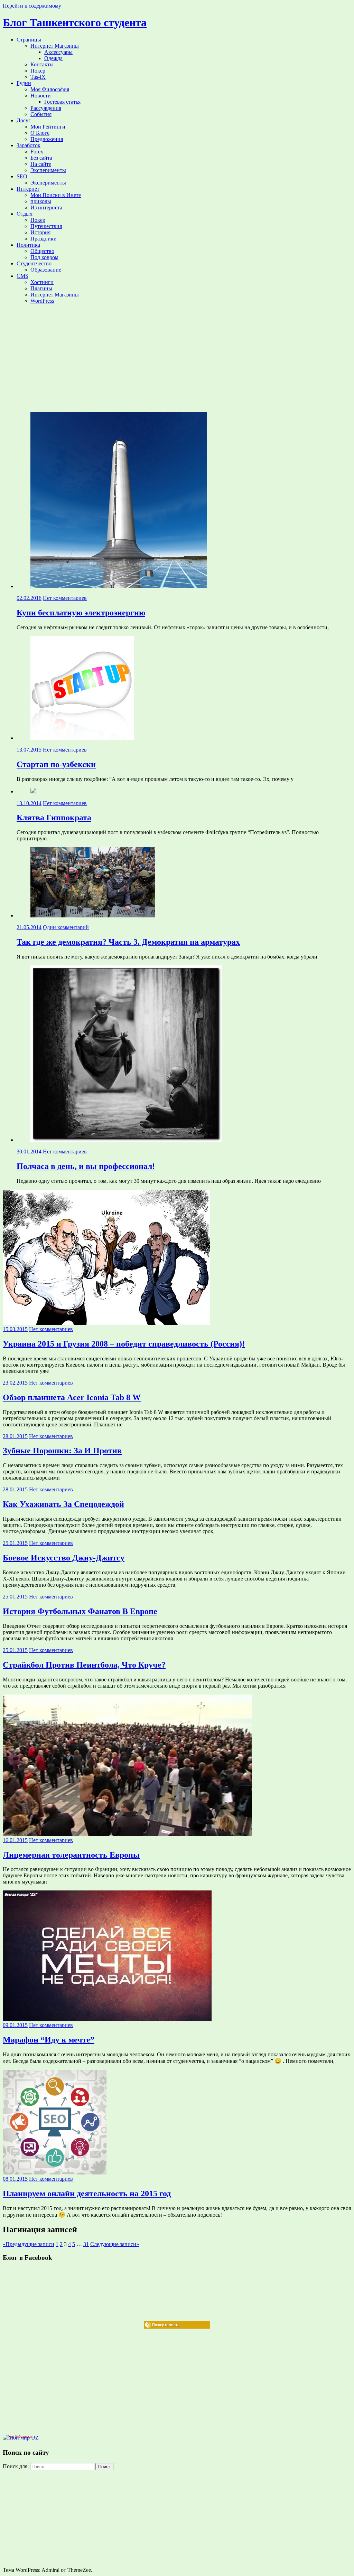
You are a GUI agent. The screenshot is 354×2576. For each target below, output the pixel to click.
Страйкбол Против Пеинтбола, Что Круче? (84, 1665)
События (41, 114)
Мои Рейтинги (48, 127)
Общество (42, 251)
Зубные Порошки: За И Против (62, 1451)
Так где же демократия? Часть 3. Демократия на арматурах (128, 942)
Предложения (47, 139)
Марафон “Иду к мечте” (49, 2040)
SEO (22, 176)
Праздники (44, 239)
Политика (28, 245)
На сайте (41, 164)
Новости (41, 96)
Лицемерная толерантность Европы (71, 1855)
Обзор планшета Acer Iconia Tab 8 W (72, 1397)
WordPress (42, 301)
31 (86, 2244)
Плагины (41, 288)
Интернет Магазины (55, 46)
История (40, 232)
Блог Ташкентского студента (75, 22)
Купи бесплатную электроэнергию (81, 613)
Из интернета (46, 207)
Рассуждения (46, 108)
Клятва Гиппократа (54, 818)
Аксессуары (58, 52)
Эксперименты (48, 170)
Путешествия (46, 226)
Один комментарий (66, 927)
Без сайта (41, 158)
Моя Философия (50, 89)
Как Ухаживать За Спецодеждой (63, 1504)
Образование (46, 270)
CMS (22, 276)
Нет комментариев (65, 598)
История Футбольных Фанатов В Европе (80, 1611)
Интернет (28, 189)
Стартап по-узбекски (56, 764)
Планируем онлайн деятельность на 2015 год (87, 2193)
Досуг (24, 120)
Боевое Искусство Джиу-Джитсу (64, 1558)
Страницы (29, 40)
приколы (41, 201)
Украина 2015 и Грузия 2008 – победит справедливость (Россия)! (124, 1344)
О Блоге (40, 133)
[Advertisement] (177, 358)
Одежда (53, 58)
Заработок (29, 145)
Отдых (25, 214)
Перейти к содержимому (32, 6)
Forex (37, 152)
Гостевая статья (62, 102)
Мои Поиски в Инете (56, 195)
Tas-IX (38, 77)
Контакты (42, 64)
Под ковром (44, 257)
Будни (24, 83)
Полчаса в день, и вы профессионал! (86, 1166)
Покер (38, 71)
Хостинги (42, 282)
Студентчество (34, 263)
